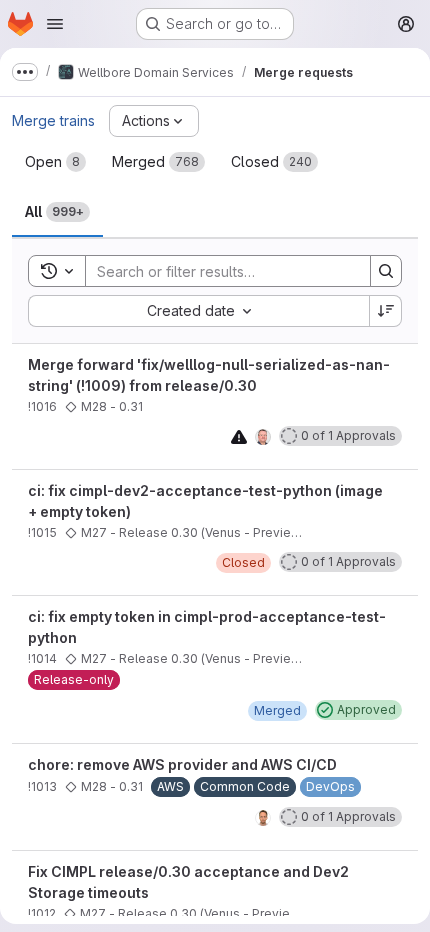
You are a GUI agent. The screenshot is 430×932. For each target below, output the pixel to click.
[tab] (55, 162)
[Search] (386, 271)
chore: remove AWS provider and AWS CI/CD (182, 764)
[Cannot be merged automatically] (239, 436)
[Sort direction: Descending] (386, 311)
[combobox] (198, 311)
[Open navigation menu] (55, 24)
